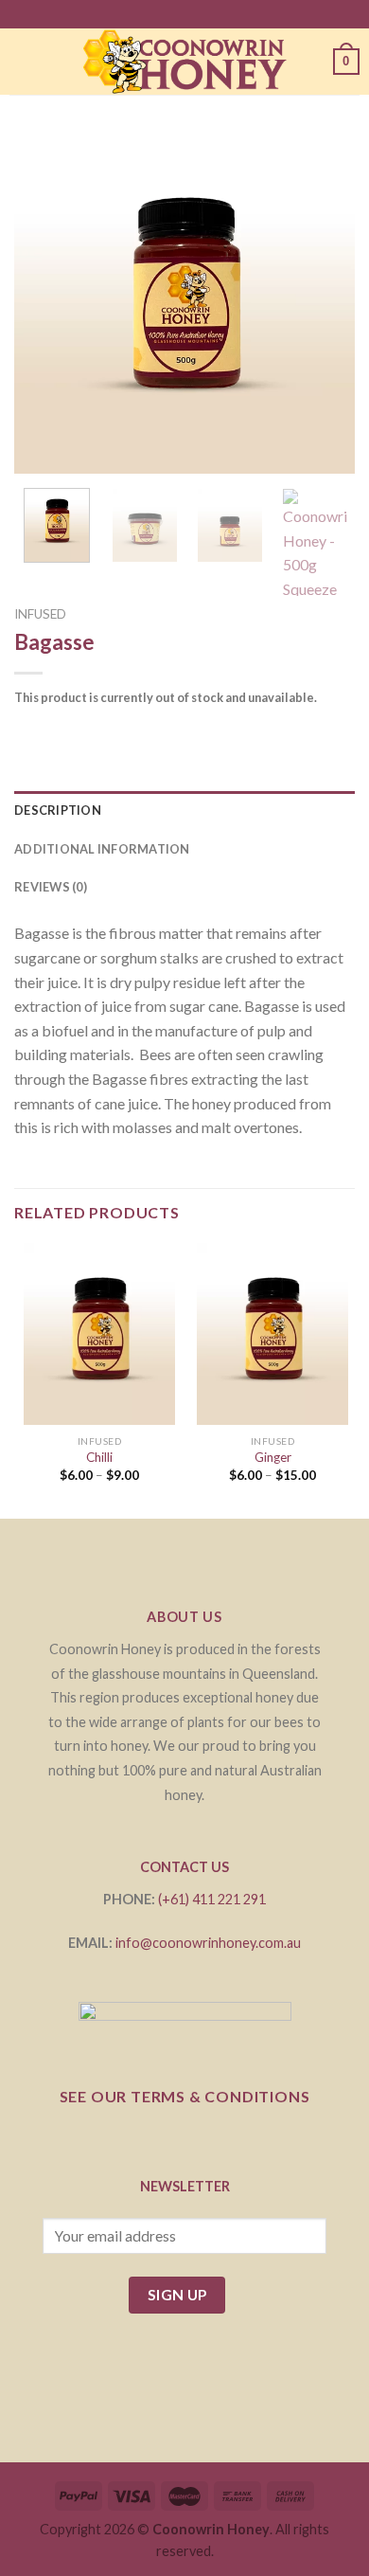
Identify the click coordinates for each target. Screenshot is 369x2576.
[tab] (184, 810)
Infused (40, 614)
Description (58, 810)
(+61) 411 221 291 (212, 1899)
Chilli (99, 1457)
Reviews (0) (51, 887)
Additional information (102, 849)
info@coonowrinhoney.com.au (208, 1943)
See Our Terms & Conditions (185, 2096)
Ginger (273, 1457)
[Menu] (21, 61)
